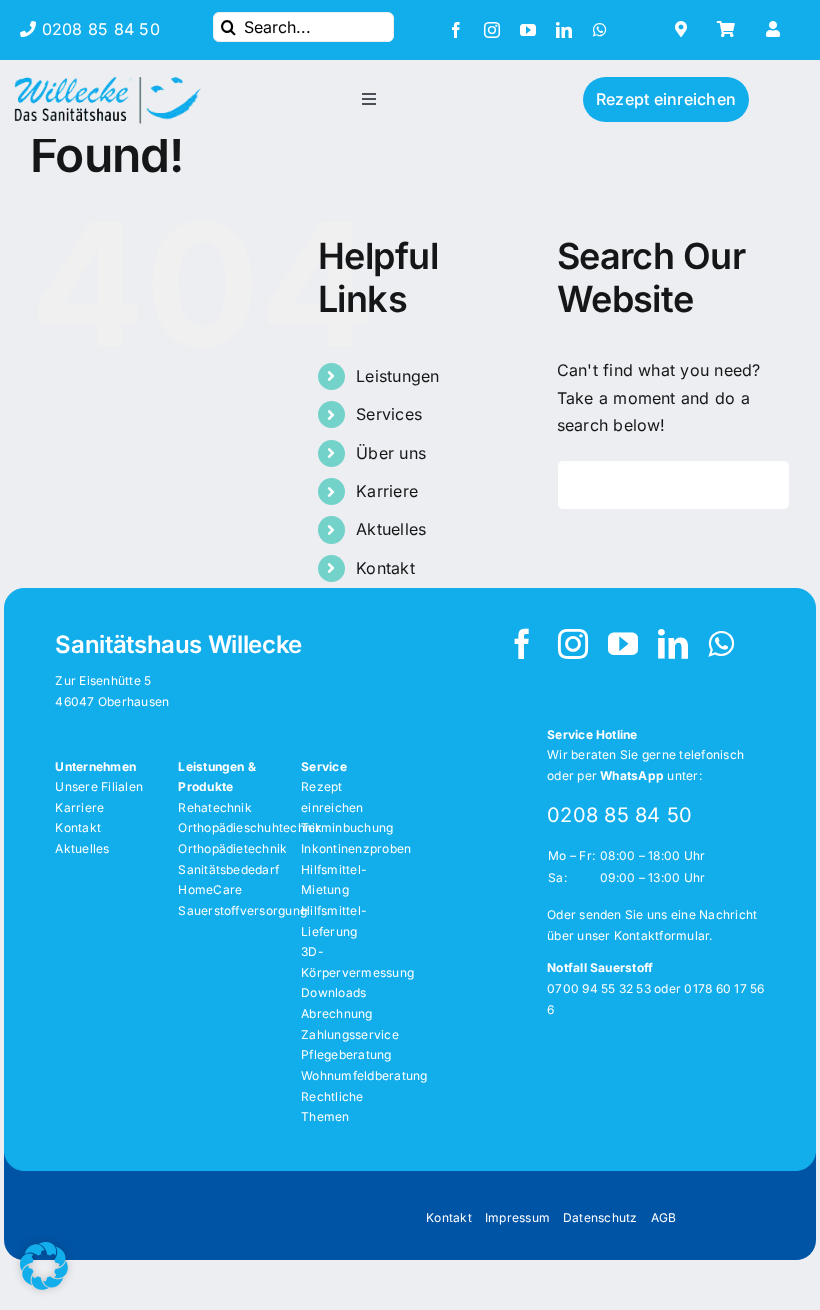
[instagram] (492, 30)
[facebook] (456, 30)
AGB (664, 1217)
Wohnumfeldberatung (364, 1075)
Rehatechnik (215, 807)
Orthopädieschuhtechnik (250, 827)
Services (389, 414)
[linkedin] (564, 30)
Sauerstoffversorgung (242, 910)
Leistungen (397, 376)
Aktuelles (391, 529)
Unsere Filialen (99, 786)
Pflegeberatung (346, 1054)
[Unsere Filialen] (686, 29)
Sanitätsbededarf (228, 869)
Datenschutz (600, 1217)
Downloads (333, 992)
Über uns (391, 453)
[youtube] (528, 30)
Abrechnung (336, 1013)
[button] (44, 1266)
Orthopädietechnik (232, 848)
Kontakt (385, 568)
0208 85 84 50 (100, 29)
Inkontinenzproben (356, 848)
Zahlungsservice (350, 1034)
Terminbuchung (347, 827)
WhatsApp (632, 775)
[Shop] (731, 29)
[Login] (775, 29)
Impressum (517, 1217)
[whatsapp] (600, 30)
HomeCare (210, 889)
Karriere (387, 491)
